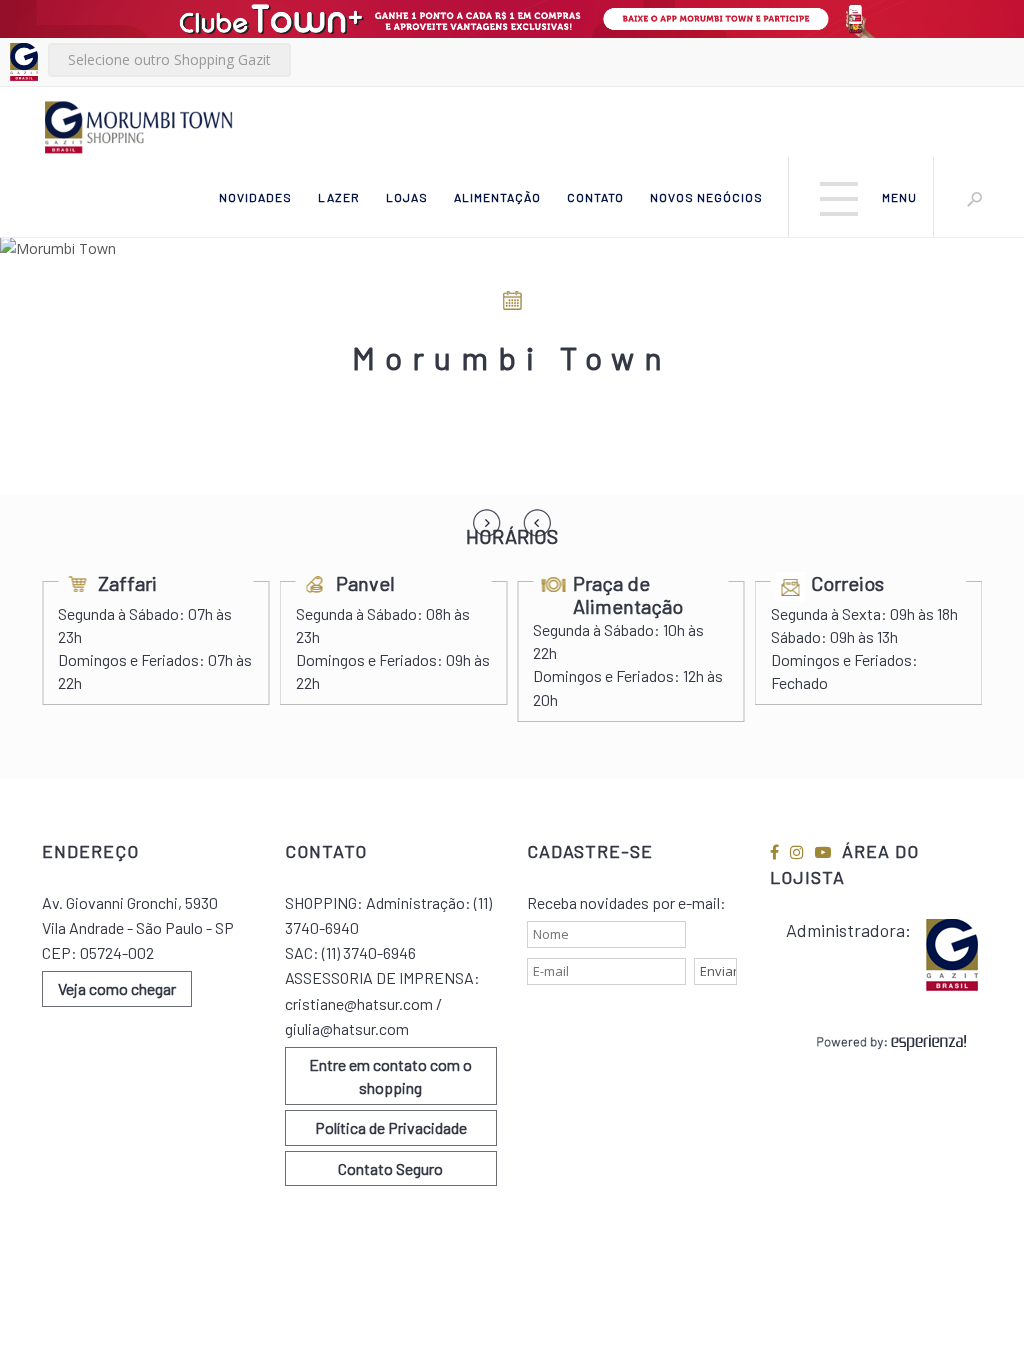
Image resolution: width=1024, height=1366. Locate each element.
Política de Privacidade (391, 1127)
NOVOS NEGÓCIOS (706, 197)
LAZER (339, 197)
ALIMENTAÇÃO (497, 197)
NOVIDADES (255, 197)
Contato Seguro (390, 1168)
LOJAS (407, 197)
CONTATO (595, 197)
